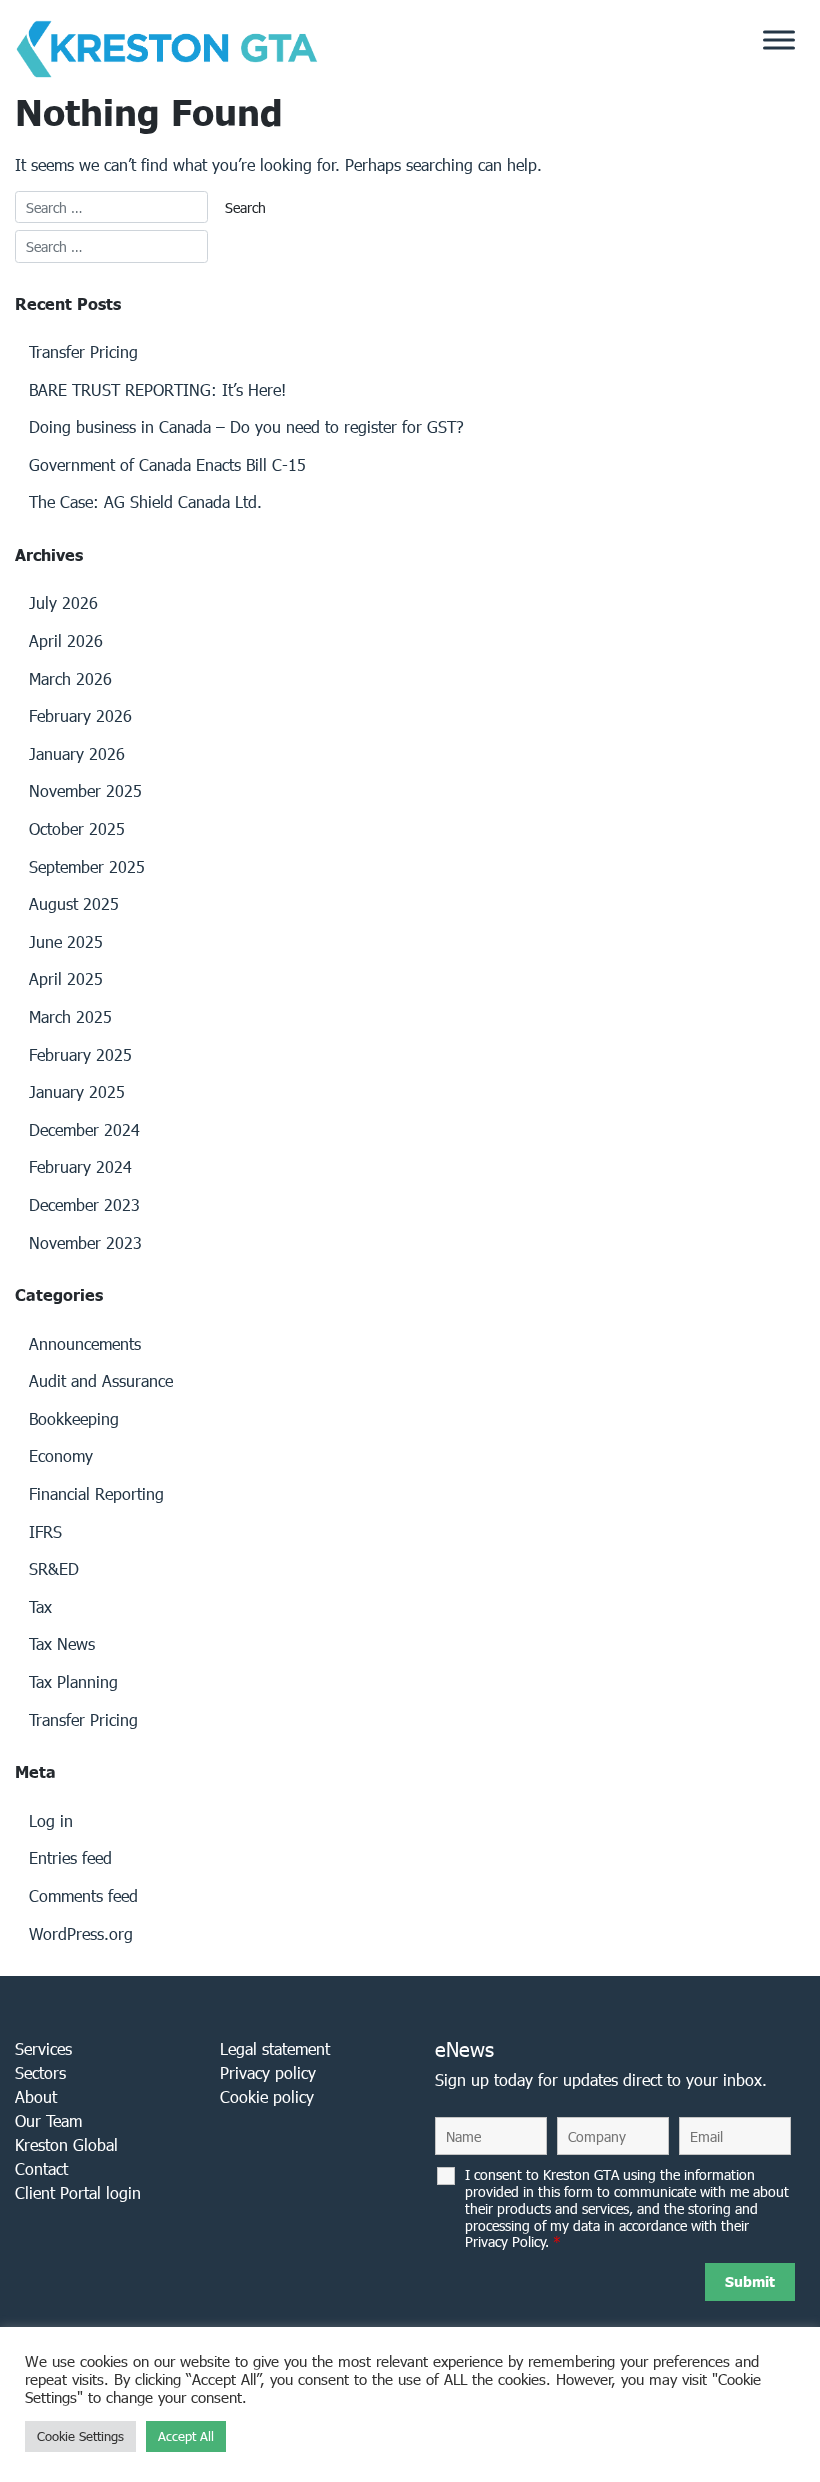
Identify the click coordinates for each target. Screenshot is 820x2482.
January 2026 (77, 753)
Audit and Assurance (101, 1380)
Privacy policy (268, 2072)
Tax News (62, 1643)
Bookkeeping (74, 1418)
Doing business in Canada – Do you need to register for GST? (246, 426)
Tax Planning (73, 1681)
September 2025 (87, 866)
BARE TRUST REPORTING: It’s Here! (157, 389)
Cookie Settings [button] (80, 2436)
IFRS (45, 1531)
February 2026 (80, 715)
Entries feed (70, 1857)
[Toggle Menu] (779, 40)
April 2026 (66, 640)
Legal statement (275, 2048)
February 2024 (80, 1166)
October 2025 (77, 828)
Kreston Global (66, 2144)
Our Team (48, 2120)
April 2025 (66, 978)
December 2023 (84, 1204)
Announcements (85, 1343)
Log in (51, 1820)
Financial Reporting (96, 1493)
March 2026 (70, 678)
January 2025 (77, 1091)
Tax (40, 1606)
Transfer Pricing (83, 351)
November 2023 (85, 1242)
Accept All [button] (186, 2436)
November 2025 (85, 790)
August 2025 (74, 903)
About (36, 2096)
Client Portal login (78, 2192)
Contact (41, 2168)
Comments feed (83, 1895)
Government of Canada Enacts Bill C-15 (167, 464)
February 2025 (80, 1054)
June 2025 (66, 941)
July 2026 (63, 602)
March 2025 (70, 1016)
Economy (61, 1455)
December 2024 (84, 1129)
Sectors (40, 2072)
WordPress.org (81, 1933)
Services (43, 2048)
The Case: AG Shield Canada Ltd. (145, 501)
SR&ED (54, 1568)
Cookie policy (267, 2096)
